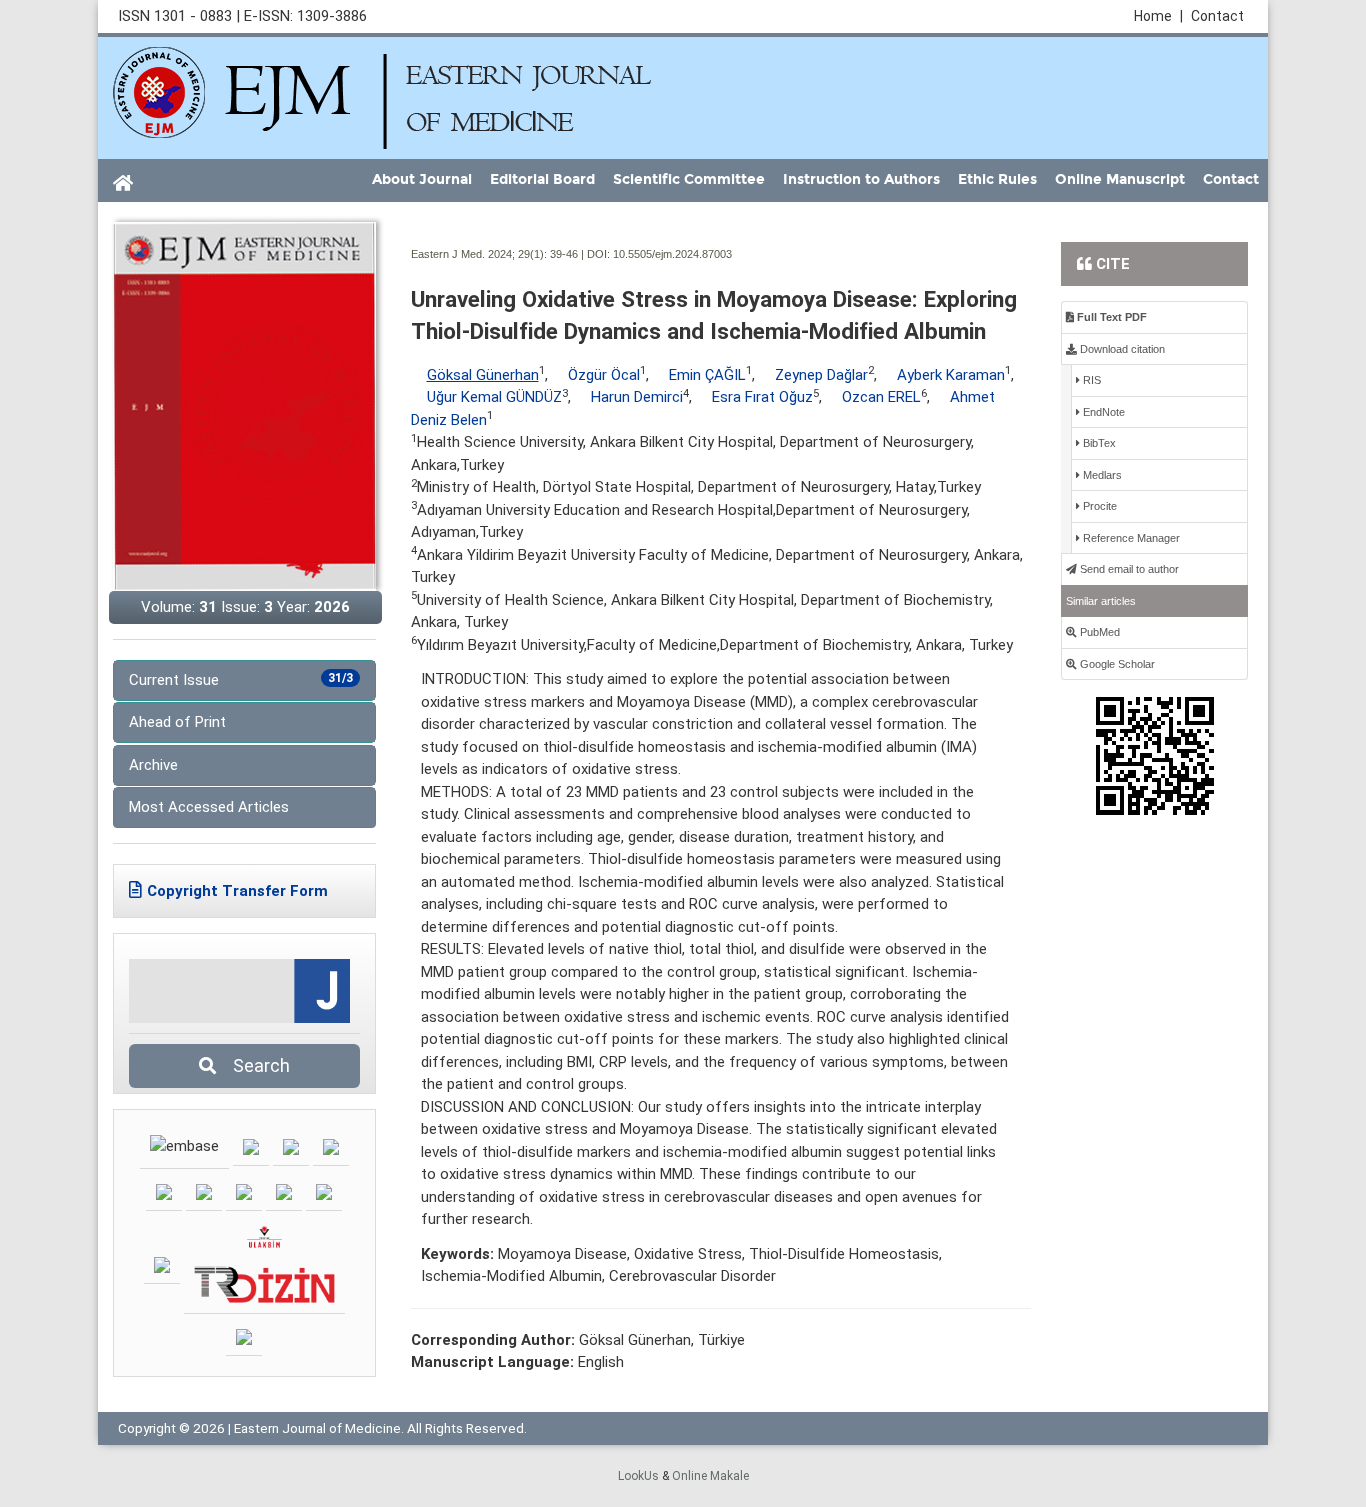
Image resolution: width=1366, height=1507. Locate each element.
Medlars (1101, 475)
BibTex (1098, 443)
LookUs (638, 1476)
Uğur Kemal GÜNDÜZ (494, 397)
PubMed (1098, 632)
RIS (1090, 380)
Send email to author (1128, 569)
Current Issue (241, 680)
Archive (153, 765)
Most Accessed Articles (209, 807)
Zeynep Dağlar (821, 375)
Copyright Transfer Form (237, 891)
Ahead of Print (177, 722)
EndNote (1102, 412)
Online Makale (710, 1476)
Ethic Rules (997, 179)
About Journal (422, 179)
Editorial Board (542, 179)
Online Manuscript (1120, 179)
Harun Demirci (637, 397)
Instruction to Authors (861, 179)
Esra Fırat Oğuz (762, 397)
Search (255, 1065)
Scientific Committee (689, 179)
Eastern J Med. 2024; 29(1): (479, 254)
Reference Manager (1130, 538)
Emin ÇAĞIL (707, 375)
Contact (1217, 16)
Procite (1098, 506)
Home (1158, 16)
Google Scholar (1116, 664)
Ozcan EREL (881, 397)
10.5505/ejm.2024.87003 (672, 254)
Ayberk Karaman (951, 375)
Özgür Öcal (604, 375)
